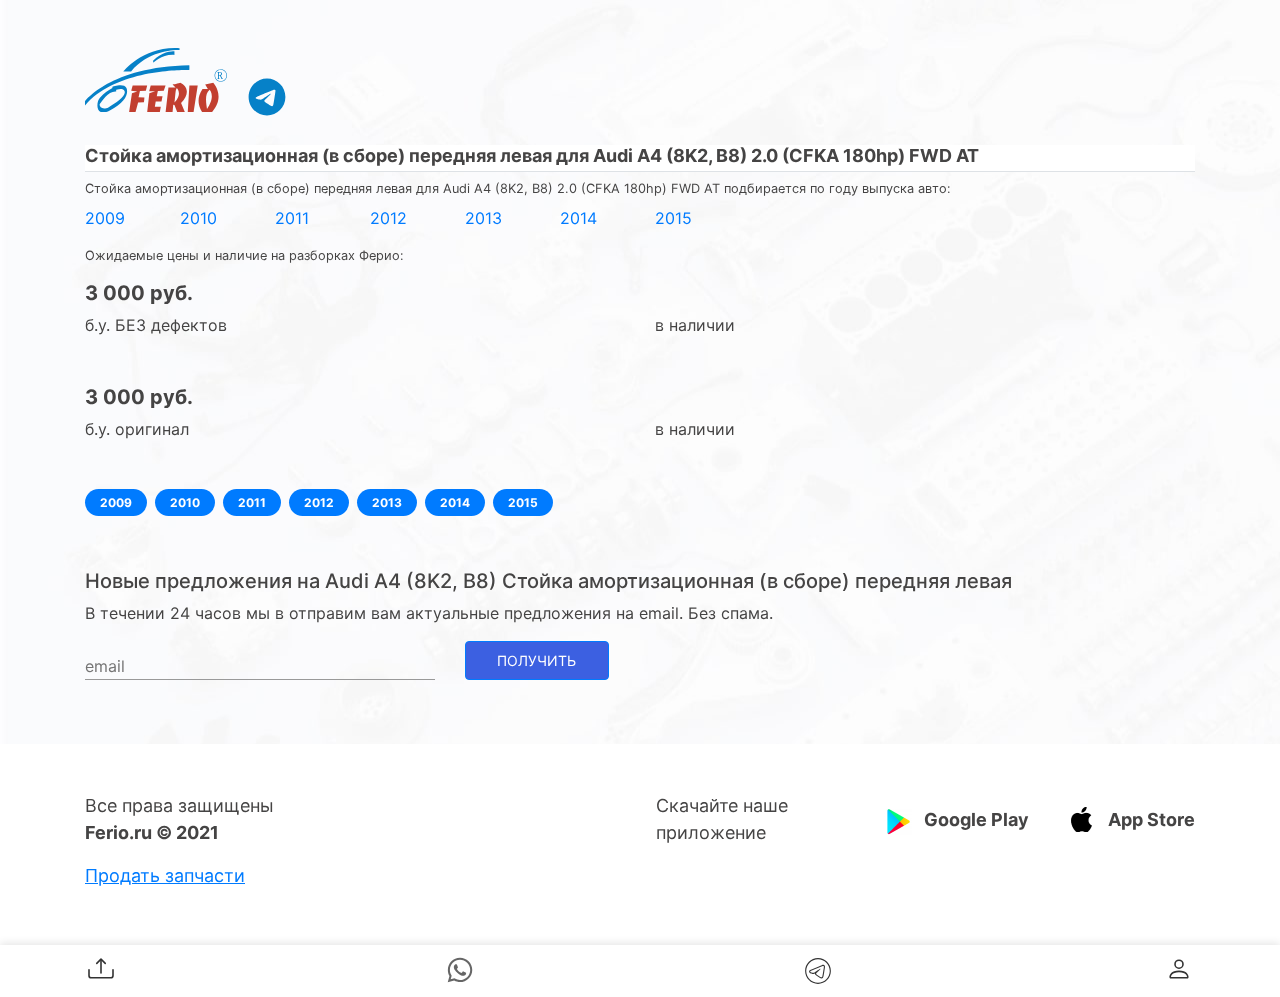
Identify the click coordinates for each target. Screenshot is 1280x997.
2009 (105, 218)
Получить (536, 660)
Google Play (976, 819)
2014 (578, 218)
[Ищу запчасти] (267, 96)
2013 (483, 218)
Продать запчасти (165, 875)
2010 (198, 218)
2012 (388, 218)
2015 (673, 218)
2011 (292, 218)
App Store (1151, 819)
